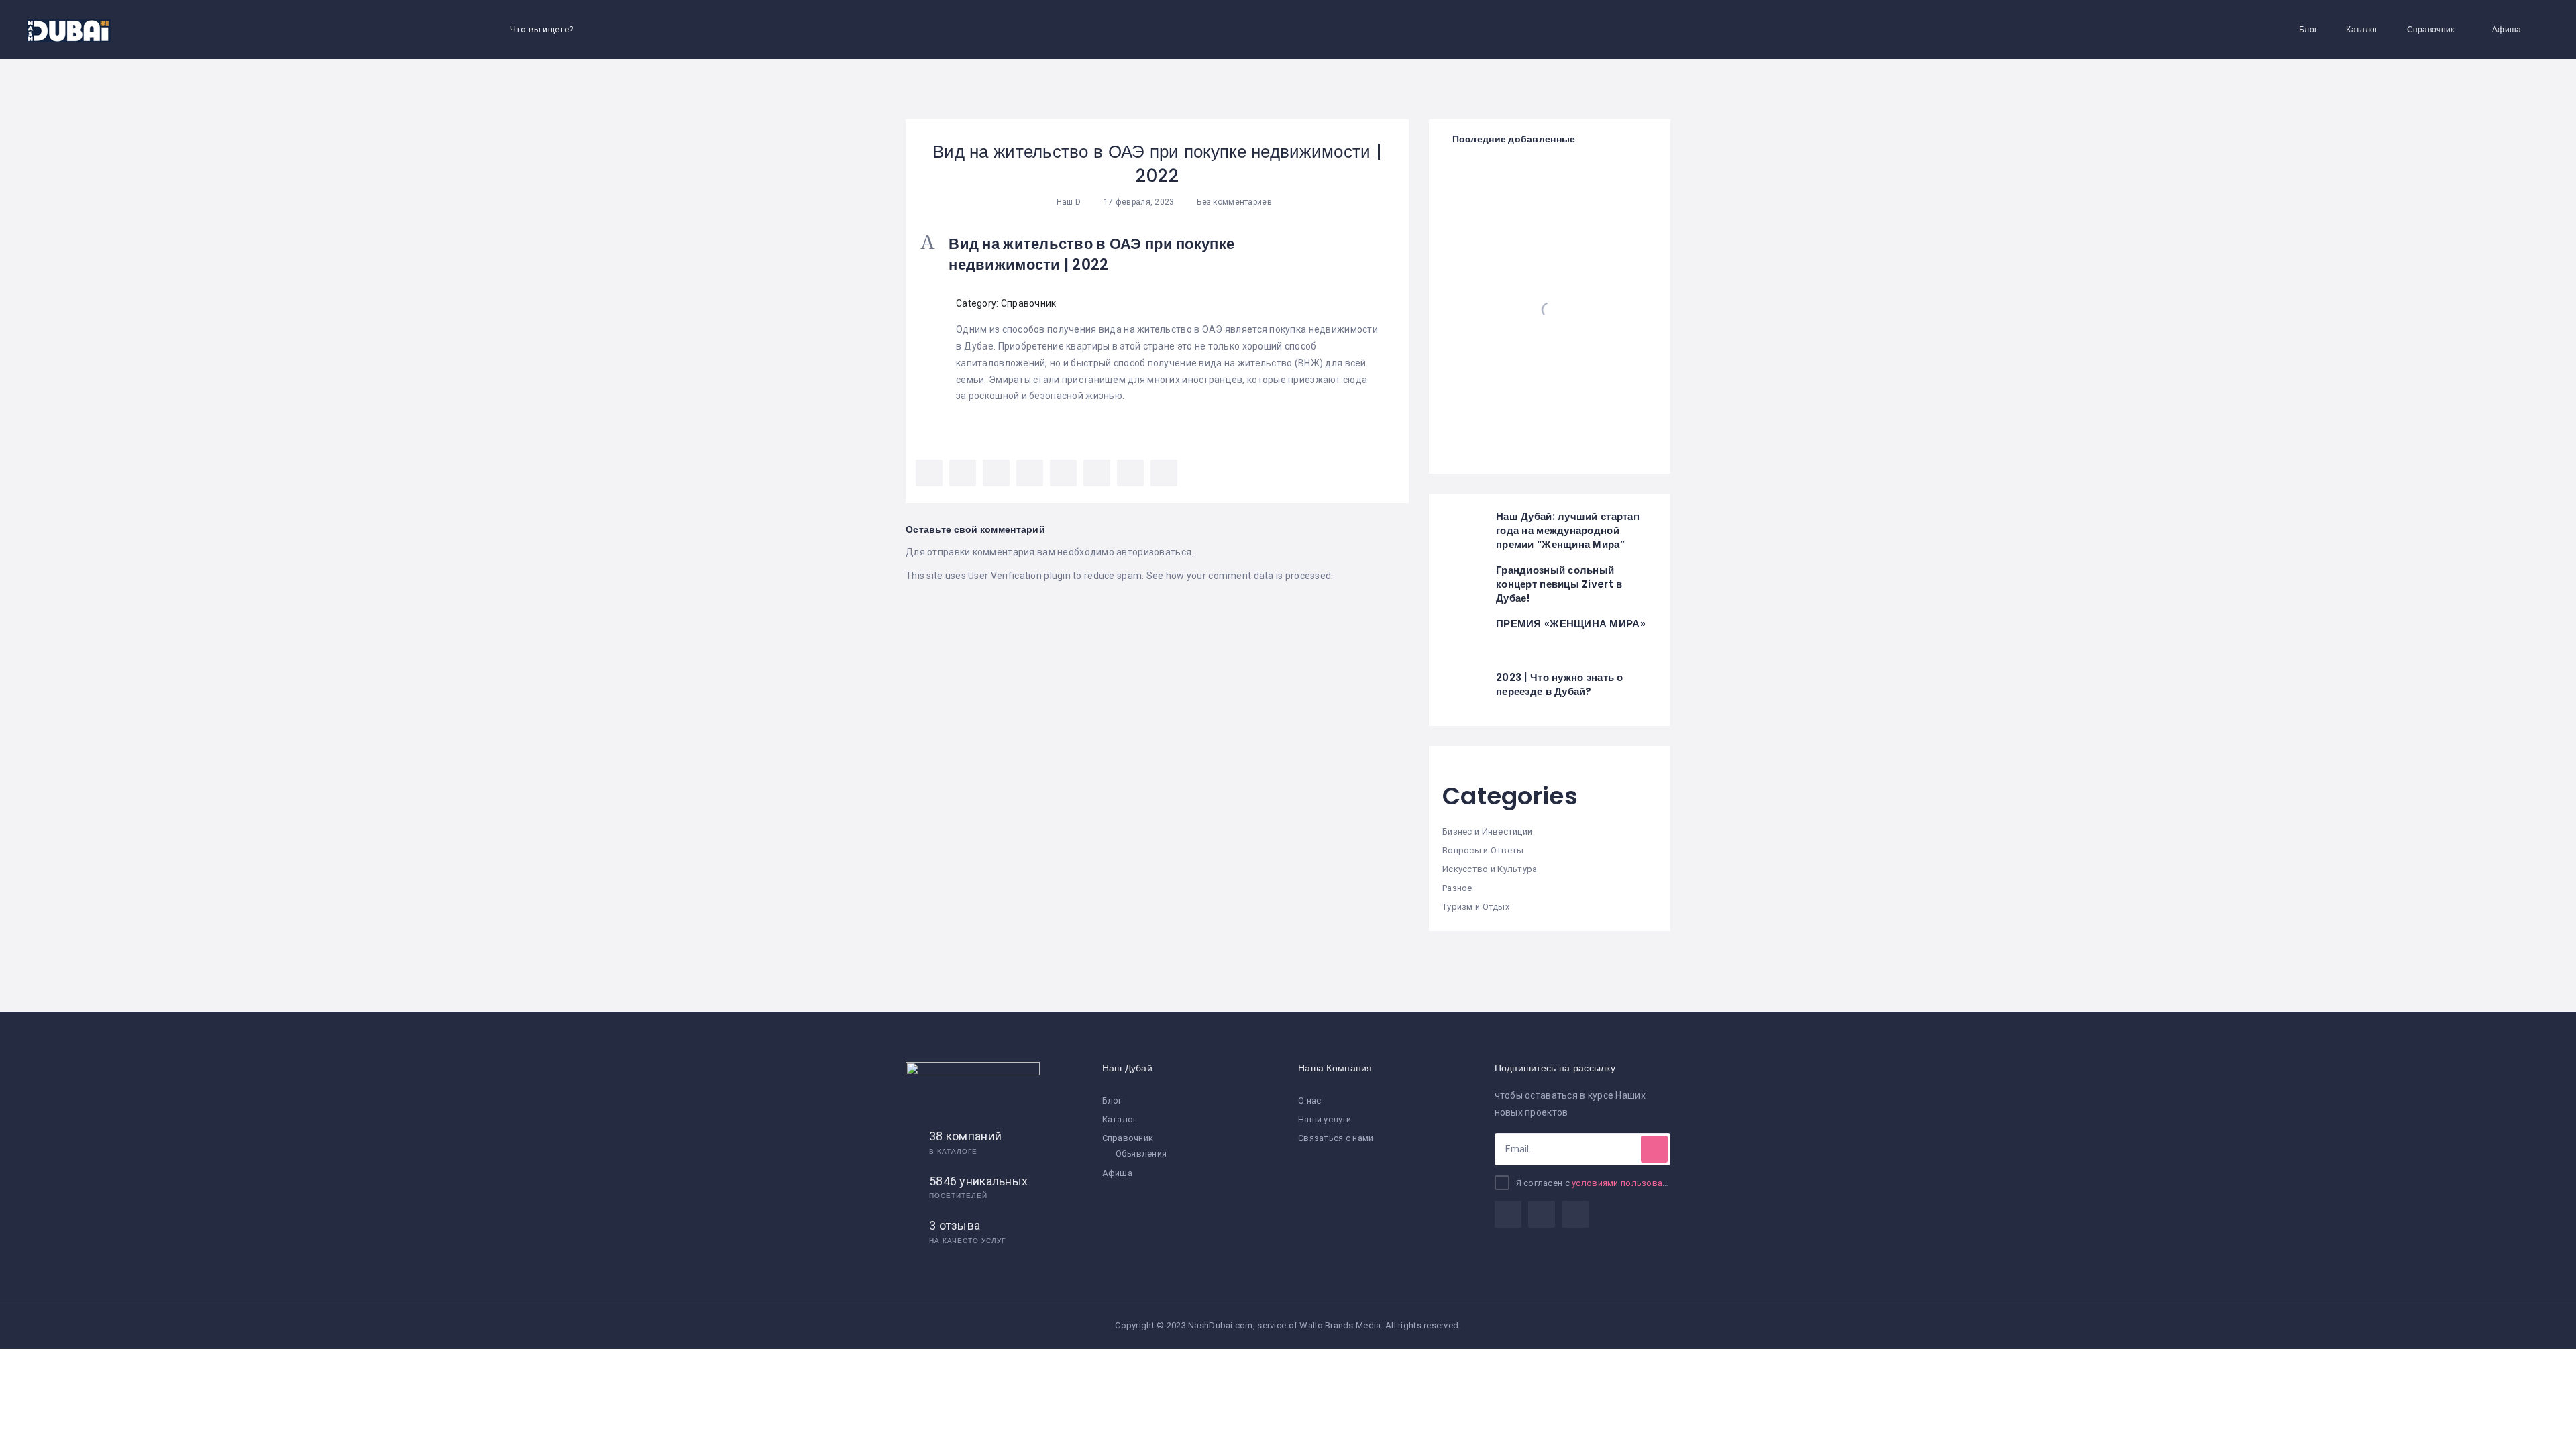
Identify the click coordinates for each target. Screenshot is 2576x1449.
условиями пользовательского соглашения (1666, 1183)
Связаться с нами (1336, 1138)
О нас (1309, 1101)
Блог (2308, 29)
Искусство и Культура (1490, 869)
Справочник (2431, 29)
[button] (1157, 255)
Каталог (2362, 29)
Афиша (2507, 29)
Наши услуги (1325, 1119)
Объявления (1141, 1153)
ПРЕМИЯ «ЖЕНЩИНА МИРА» (1571, 624)
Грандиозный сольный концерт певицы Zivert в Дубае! (1559, 584)
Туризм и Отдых (1476, 907)
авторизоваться (1154, 552)
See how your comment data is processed (1239, 576)
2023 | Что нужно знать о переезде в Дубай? (1560, 684)
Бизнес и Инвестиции (1487, 831)
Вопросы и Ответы (1483, 850)
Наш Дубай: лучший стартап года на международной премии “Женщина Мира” (1568, 530)
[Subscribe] (1654, 1149)
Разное (1457, 888)
